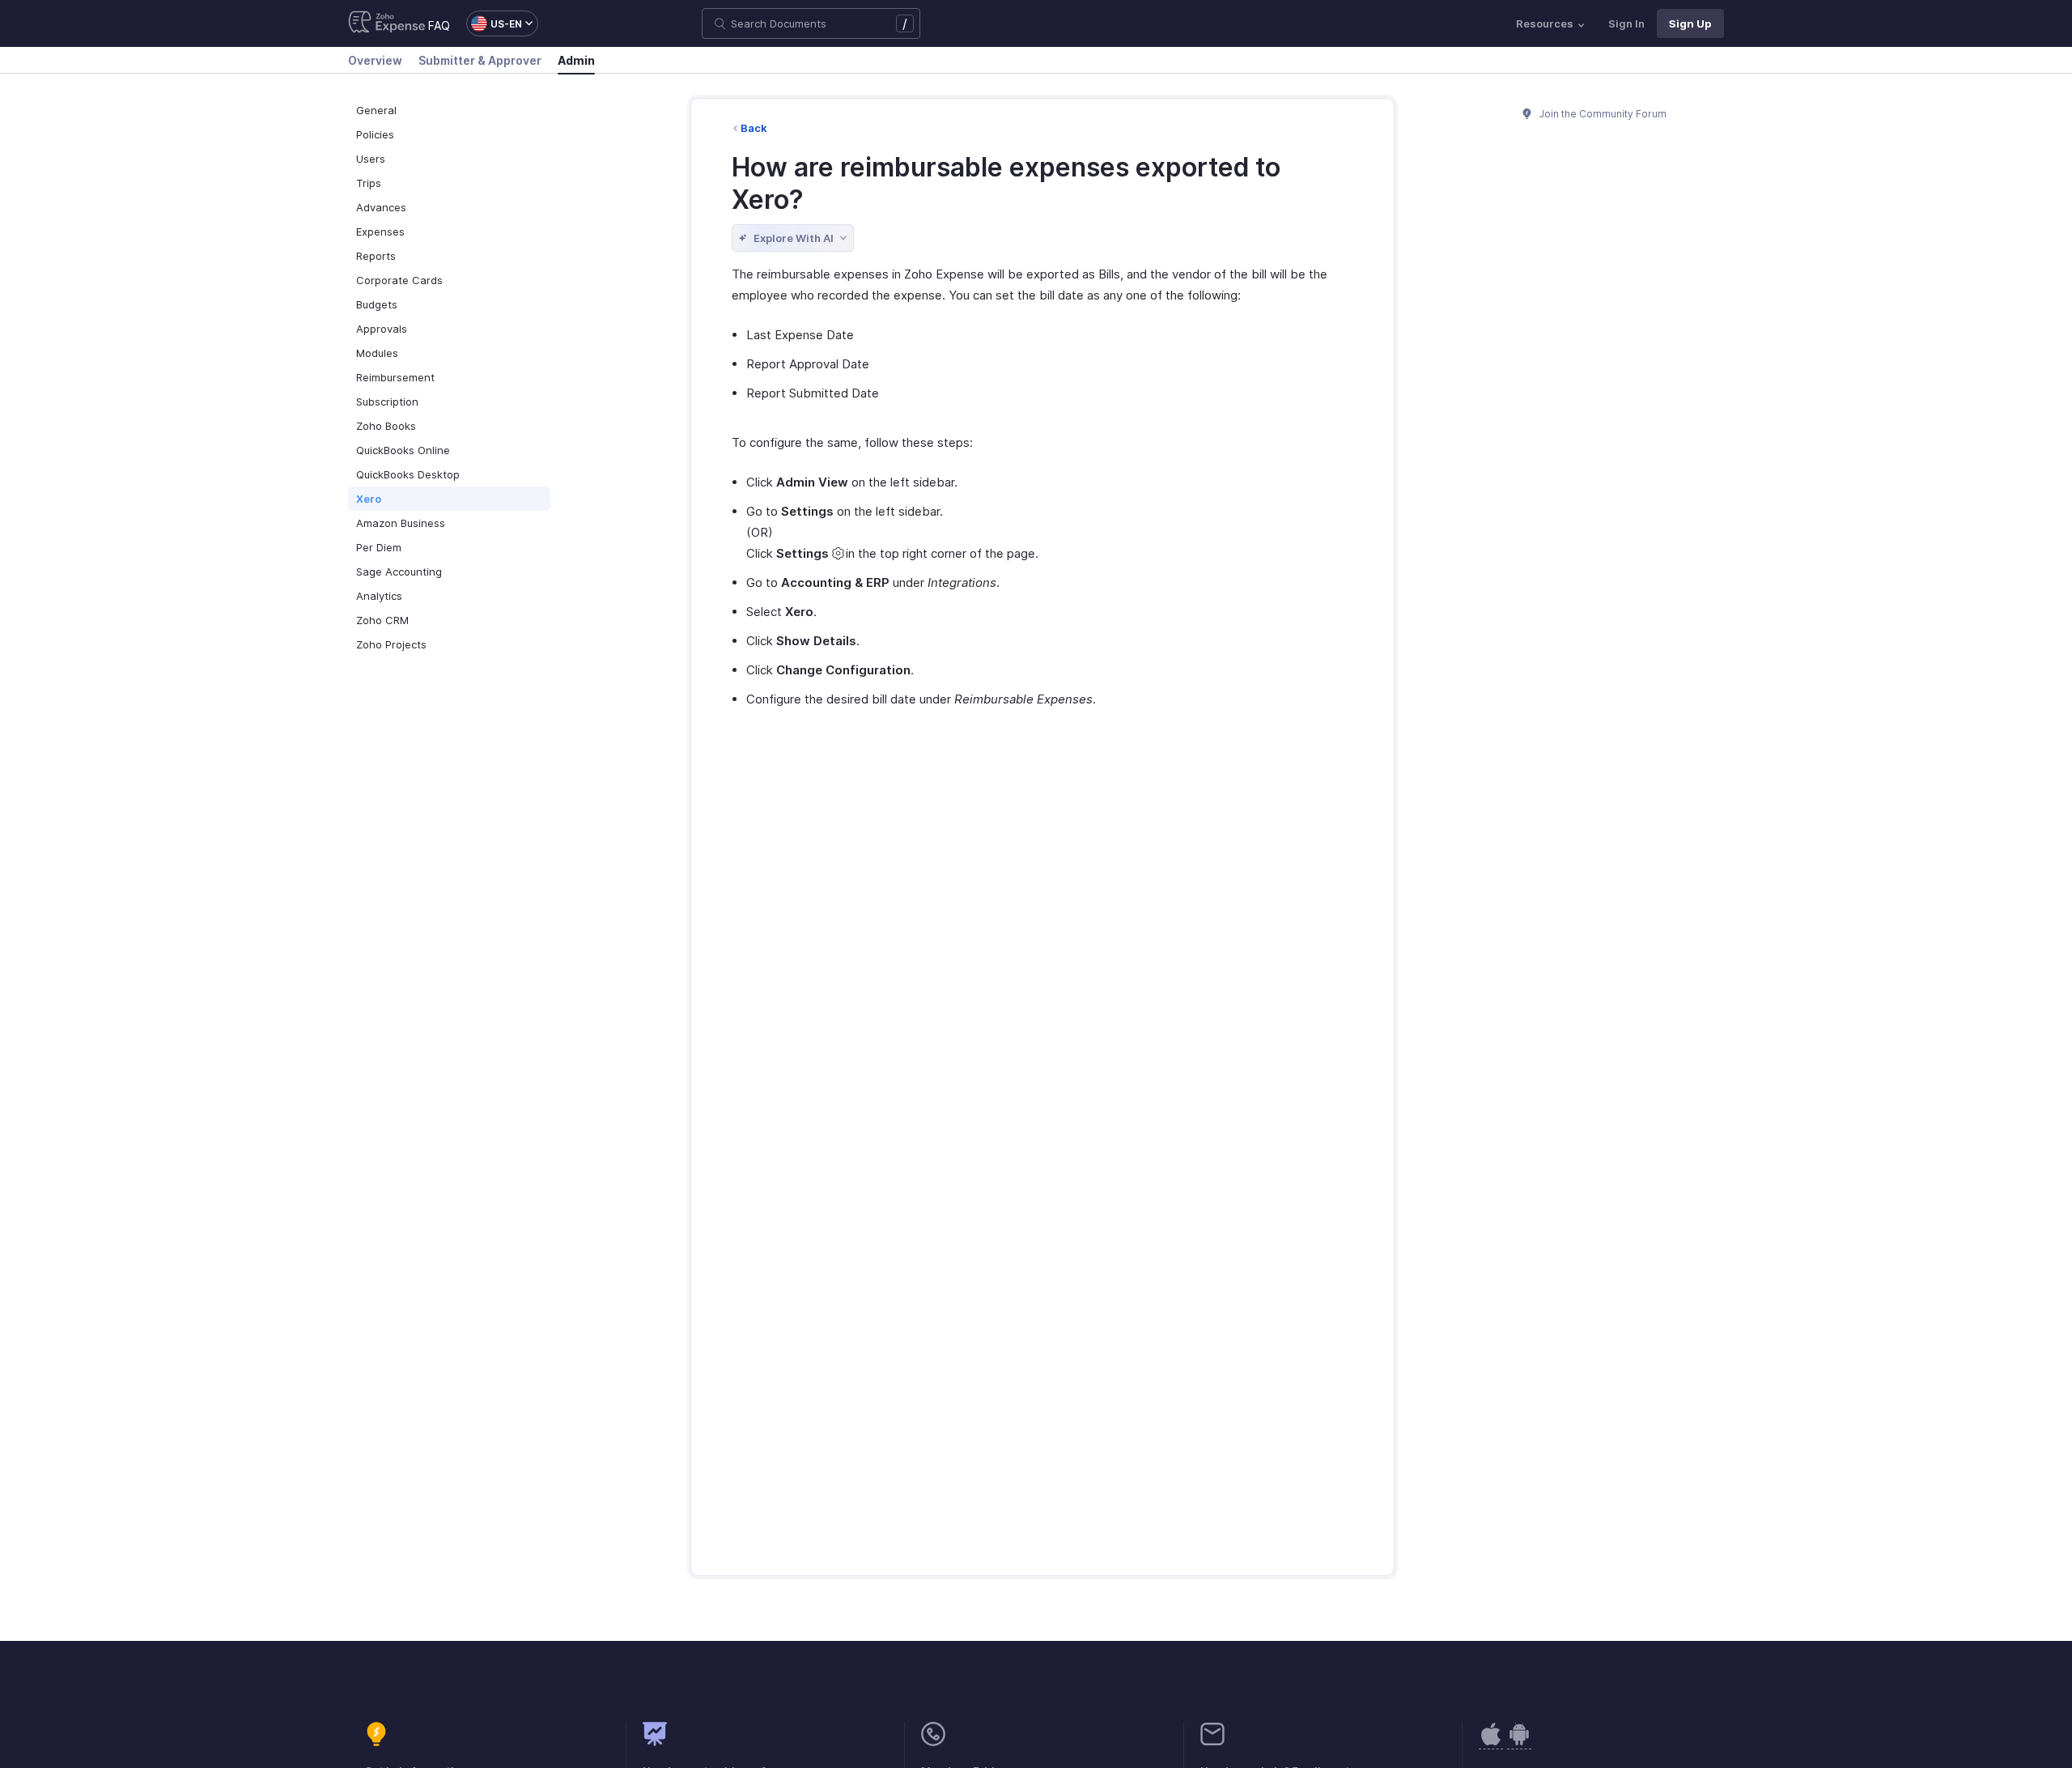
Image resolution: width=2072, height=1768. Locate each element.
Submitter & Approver (480, 60)
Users (371, 159)
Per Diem (379, 547)
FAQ (439, 25)
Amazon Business (401, 523)
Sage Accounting (399, 572)
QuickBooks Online (403, 450)
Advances (381, 207)
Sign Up (1690, 23)
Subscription (387, 402)
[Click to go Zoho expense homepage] (387, 23)
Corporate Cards (399, 280)
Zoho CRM (382, 620)
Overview (375, 60)
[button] (494, 23)
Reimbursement (395, 377)
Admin (576, 60)
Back (754, 128)
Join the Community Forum (1602, 114)
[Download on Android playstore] (1491, 1742)
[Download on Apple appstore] (1519, 1742)
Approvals (382, 329)
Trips (369, 183)
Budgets (377, 304)
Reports (376, 256)
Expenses (380, 232)
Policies (375, 134)
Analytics (379, 596)
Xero (369, 499)
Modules (377, 353)
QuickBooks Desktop (408, 474)
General (376, 110)
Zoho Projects (391, 644)
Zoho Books (386, 426)
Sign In (1626, 23)
